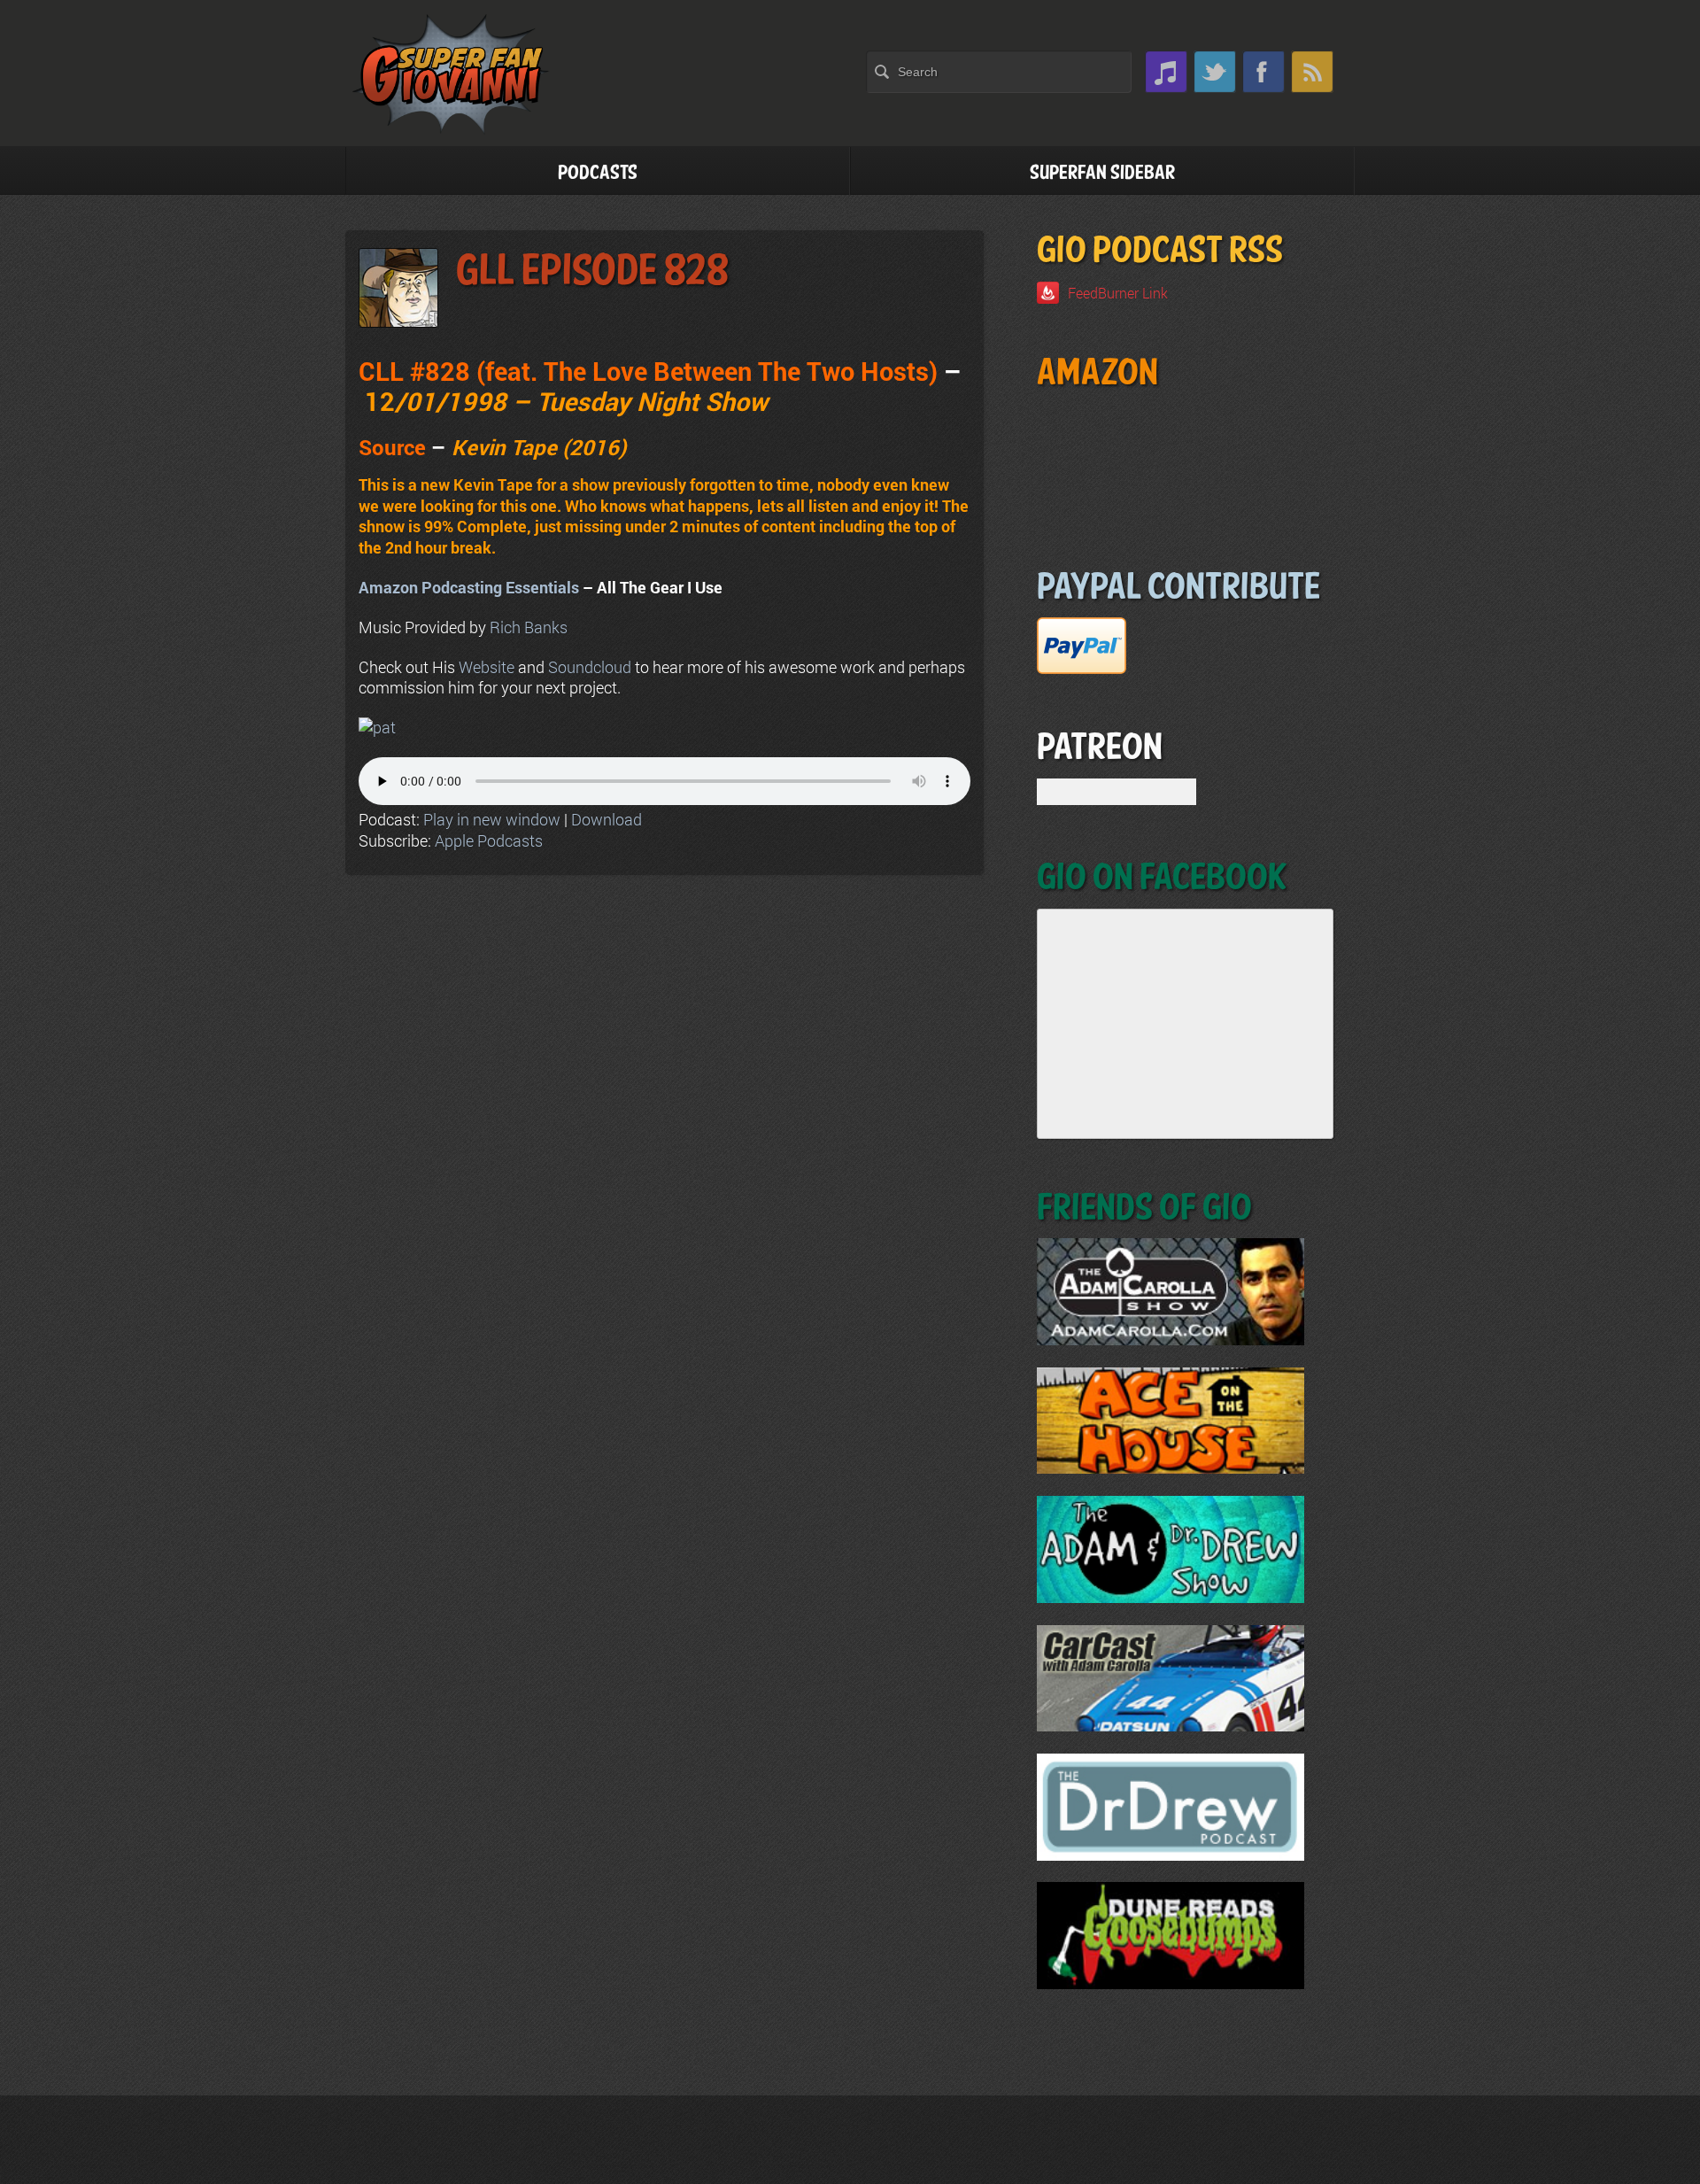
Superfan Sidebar (1102, 173)
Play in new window (492, 819)
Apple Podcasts (489, 840)
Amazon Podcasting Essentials (469, 587)
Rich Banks (529, 627)
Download (607, 819)
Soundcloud (590, 667)
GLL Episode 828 (592, 271)
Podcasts (598, 173)
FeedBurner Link (1118, 293)
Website (487, 667)
